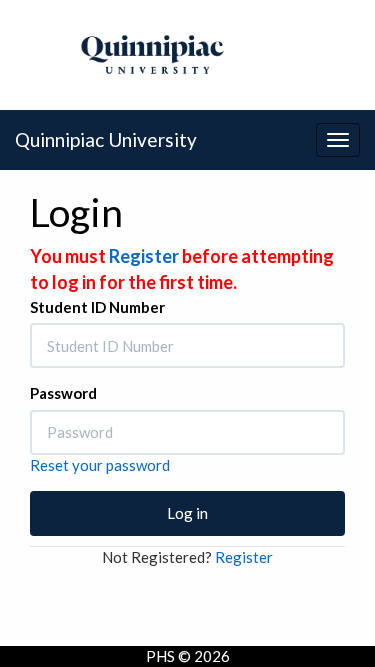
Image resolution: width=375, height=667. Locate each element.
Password (63, 393)
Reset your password (100, 465)
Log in (187, 513)
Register (144, 256)
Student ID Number (97, 307)
